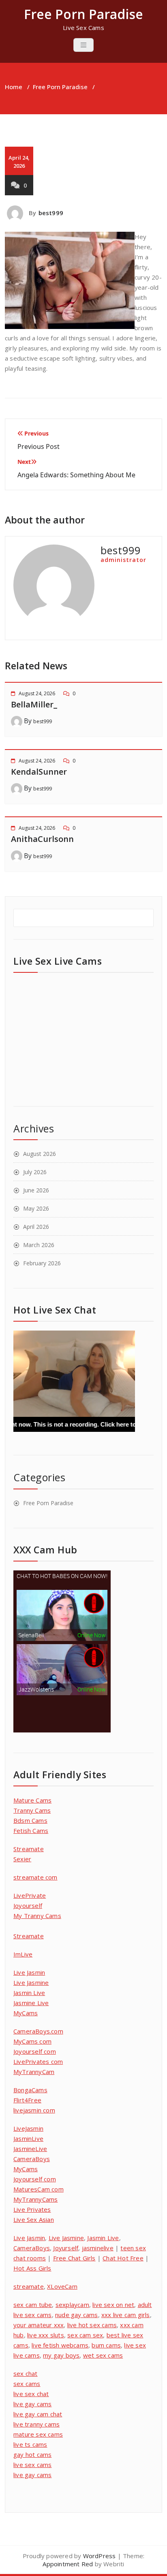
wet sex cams (103, 2355)
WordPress (100, 2556)
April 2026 (36, 1227)
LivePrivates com (38, 2061)
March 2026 (39, 1245)
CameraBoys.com (38, 2031)
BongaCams (30, 2090)
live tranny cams (36, 2424)
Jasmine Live (31, 2003)
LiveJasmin (28, 2128)
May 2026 (36, 1208)
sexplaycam (72, 2305)
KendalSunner (39, 772)
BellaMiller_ (34, 704)
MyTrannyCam (34, 2072)
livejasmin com (34, 2110)
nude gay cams (77, 2315)
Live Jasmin (29, 1972)
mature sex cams (38, 2434)
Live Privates (32, 2209)
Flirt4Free (27, 2100)
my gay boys (61, 2355)
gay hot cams (32, 2454)
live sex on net (113, 2305)
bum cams (106, 2345)
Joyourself (28, 1905)
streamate (29, 2286)
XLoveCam (62, 2286)
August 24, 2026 (37, 693)
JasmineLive (30, 2149)
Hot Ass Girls (32, 2268)
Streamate (29, 1849)
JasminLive (28, 2138)
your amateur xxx (39, 2325)
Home (14, 87)
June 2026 (36, 1190)
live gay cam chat (38, 2414)
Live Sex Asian (34, 2219)
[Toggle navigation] (83, 45)
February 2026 (42, 1263)
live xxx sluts (46, 2335)
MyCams (26, 2013)
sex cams (27, 2384)
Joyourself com (35, 2051)
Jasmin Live (29, 1993)
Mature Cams (32, 1800)
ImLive (23, 1954)
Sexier (22, 1859)
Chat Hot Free (123, 2258)
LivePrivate (30, 1895)
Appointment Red (68, 2564)
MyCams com (32, 2041)
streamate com (35, 1877)
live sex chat (31, 2394)
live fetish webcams (60, 2345)
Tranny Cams (32, 1810)
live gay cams (33, 2404)
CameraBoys (32, 2159)
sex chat (26, 2373)
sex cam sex (85, 2335)
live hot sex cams (92, 2325)
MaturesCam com (39, 2189)
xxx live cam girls (126, 2315)
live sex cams (33, 2465)
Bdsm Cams (30, 1820)
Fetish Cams (31, 1831)
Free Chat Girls (74, 2258)
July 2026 (35, 1172)
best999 (51, 213)
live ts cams (30, 2444)
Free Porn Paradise (60, 87)
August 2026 (40, 1154)
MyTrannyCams (35, 2199)
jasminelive (98, 2248)
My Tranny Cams (37, 1916)
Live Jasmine (31, 1982)
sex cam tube (33, 2305)
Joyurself (66, 2248)
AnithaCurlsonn (42, 839)
